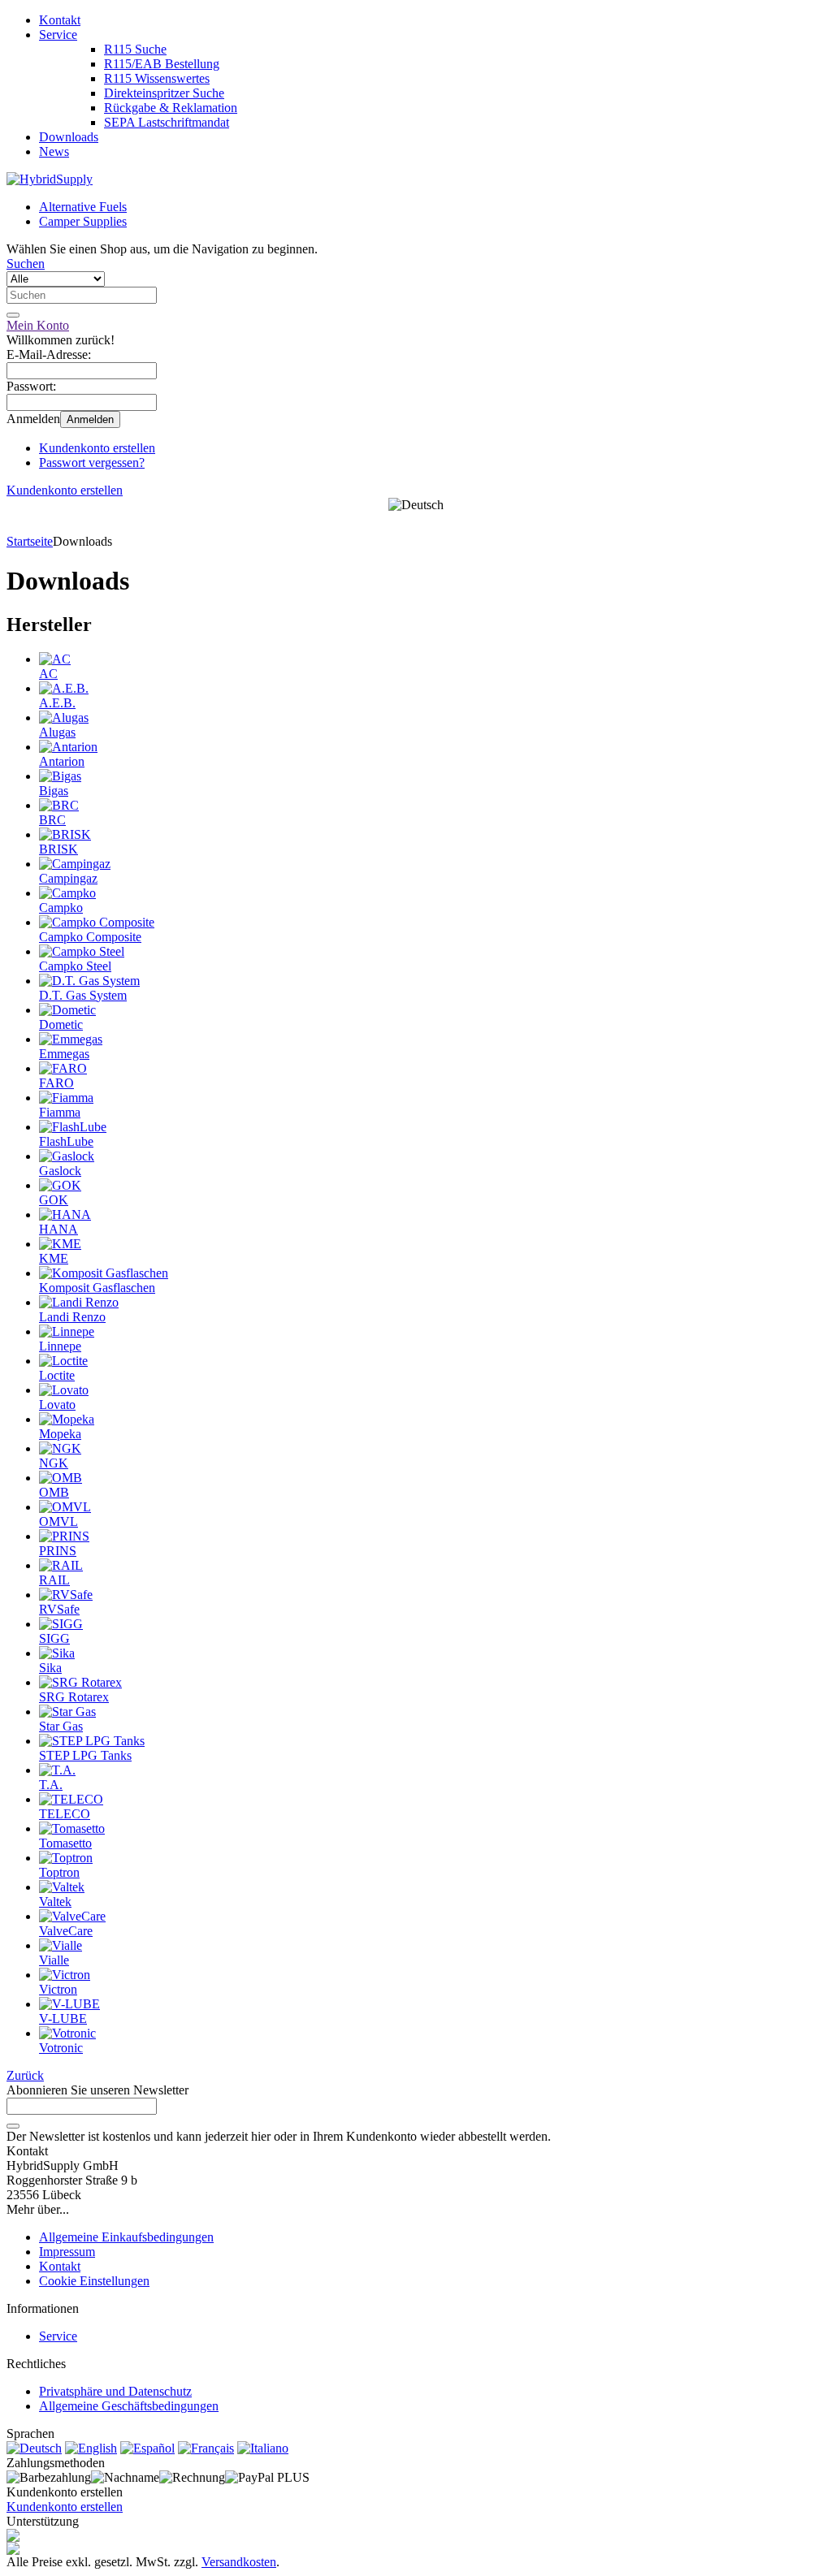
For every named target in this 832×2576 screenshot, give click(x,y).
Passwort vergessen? (92, 462)
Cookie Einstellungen (94, 2281)
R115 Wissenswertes (157, 78)
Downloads (69, 137)
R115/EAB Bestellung (162, 64)
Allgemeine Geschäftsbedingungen (129, 2406)
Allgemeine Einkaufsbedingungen (126, 2237)
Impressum (67, 2252)
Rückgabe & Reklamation (171, 108)
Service (58, 35)
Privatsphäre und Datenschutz (115, 2391)
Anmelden (90, 419)
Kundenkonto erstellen (97, 448)
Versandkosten (239, 2562)
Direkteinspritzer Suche (164, 93)
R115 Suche (135, 49)
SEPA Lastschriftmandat (167, 122)
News (54, 151)
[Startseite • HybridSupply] (50, 179)
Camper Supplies (83, 221)
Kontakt (60, 20)
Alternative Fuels (83, 207)
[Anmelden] (13, 2126)
